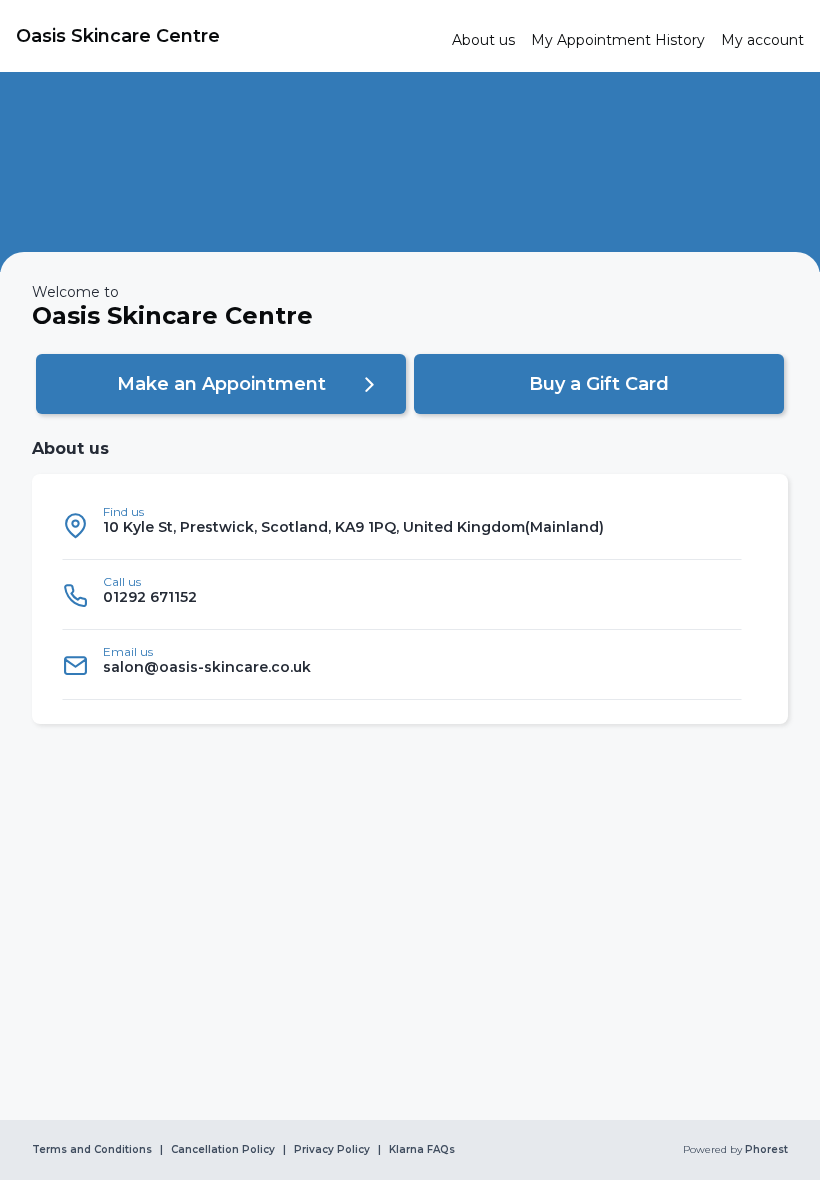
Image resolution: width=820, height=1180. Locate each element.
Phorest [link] (766, 1150)
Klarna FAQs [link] (422, 1150)
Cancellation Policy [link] (223, 1150)
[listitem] (402, 525)
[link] (226, 36)
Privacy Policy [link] (332, 1150)
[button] (221, 384)
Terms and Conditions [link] (92, 1150)
